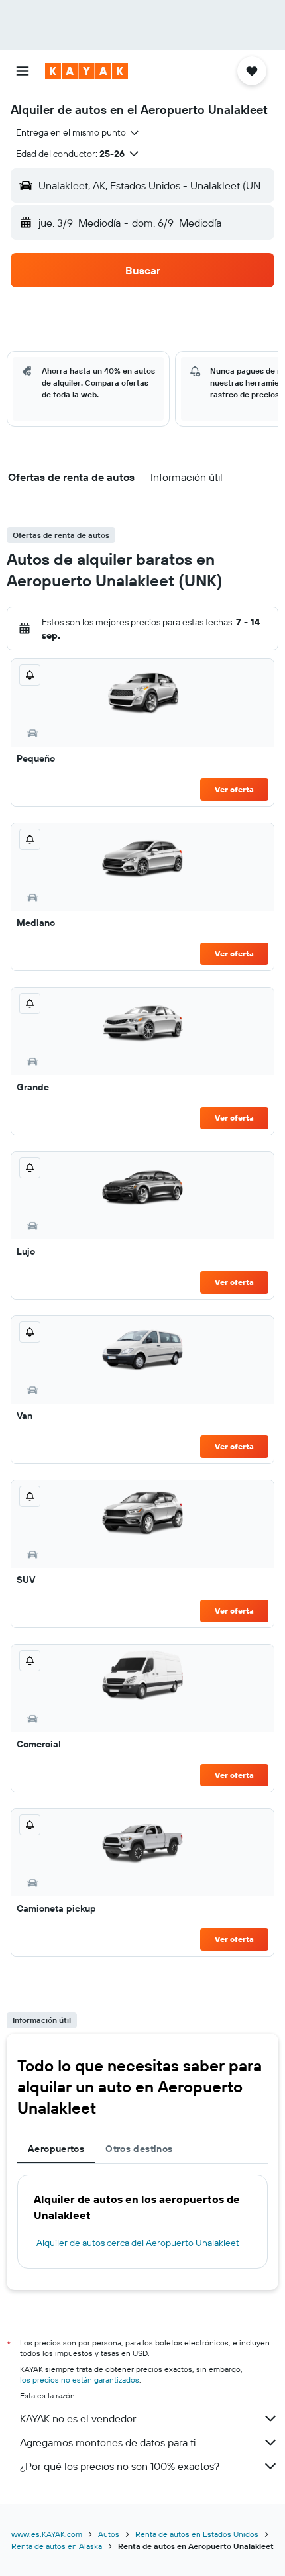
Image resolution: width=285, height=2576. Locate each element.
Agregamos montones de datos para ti (108, 2442)
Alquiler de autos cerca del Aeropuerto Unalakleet (138, 2243)
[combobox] (78, 132)
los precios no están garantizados (80, 2380)
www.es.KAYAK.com (47, 2534)
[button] (23, 71)
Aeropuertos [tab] (56, 2149)
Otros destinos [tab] (139, 2149)
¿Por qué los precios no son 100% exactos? (120, 2466)
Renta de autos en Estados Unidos (197, 2534)
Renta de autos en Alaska (57, 2546)
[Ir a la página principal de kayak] (86, 71)
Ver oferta (234, 789)
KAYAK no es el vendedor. (79, 2418)
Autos (109, 2534)
